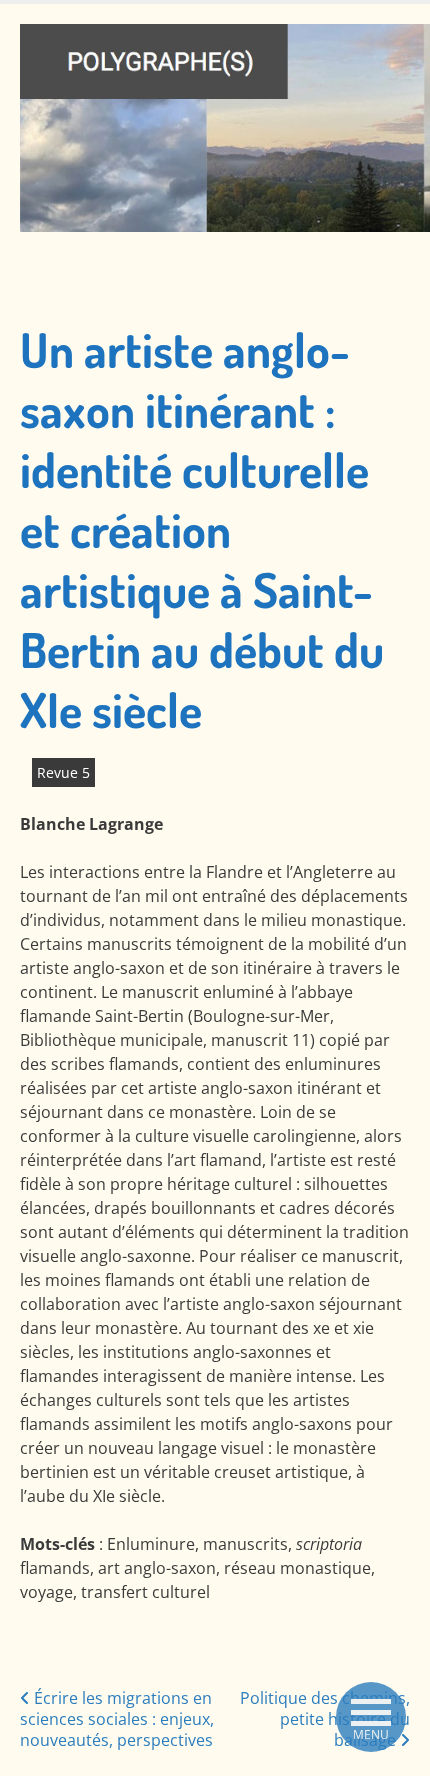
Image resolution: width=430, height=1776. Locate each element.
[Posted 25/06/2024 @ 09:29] (26, 772)
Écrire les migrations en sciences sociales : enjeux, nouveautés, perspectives (117, 1719)
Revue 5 (63, 772)
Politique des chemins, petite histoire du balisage (325, 1719)
